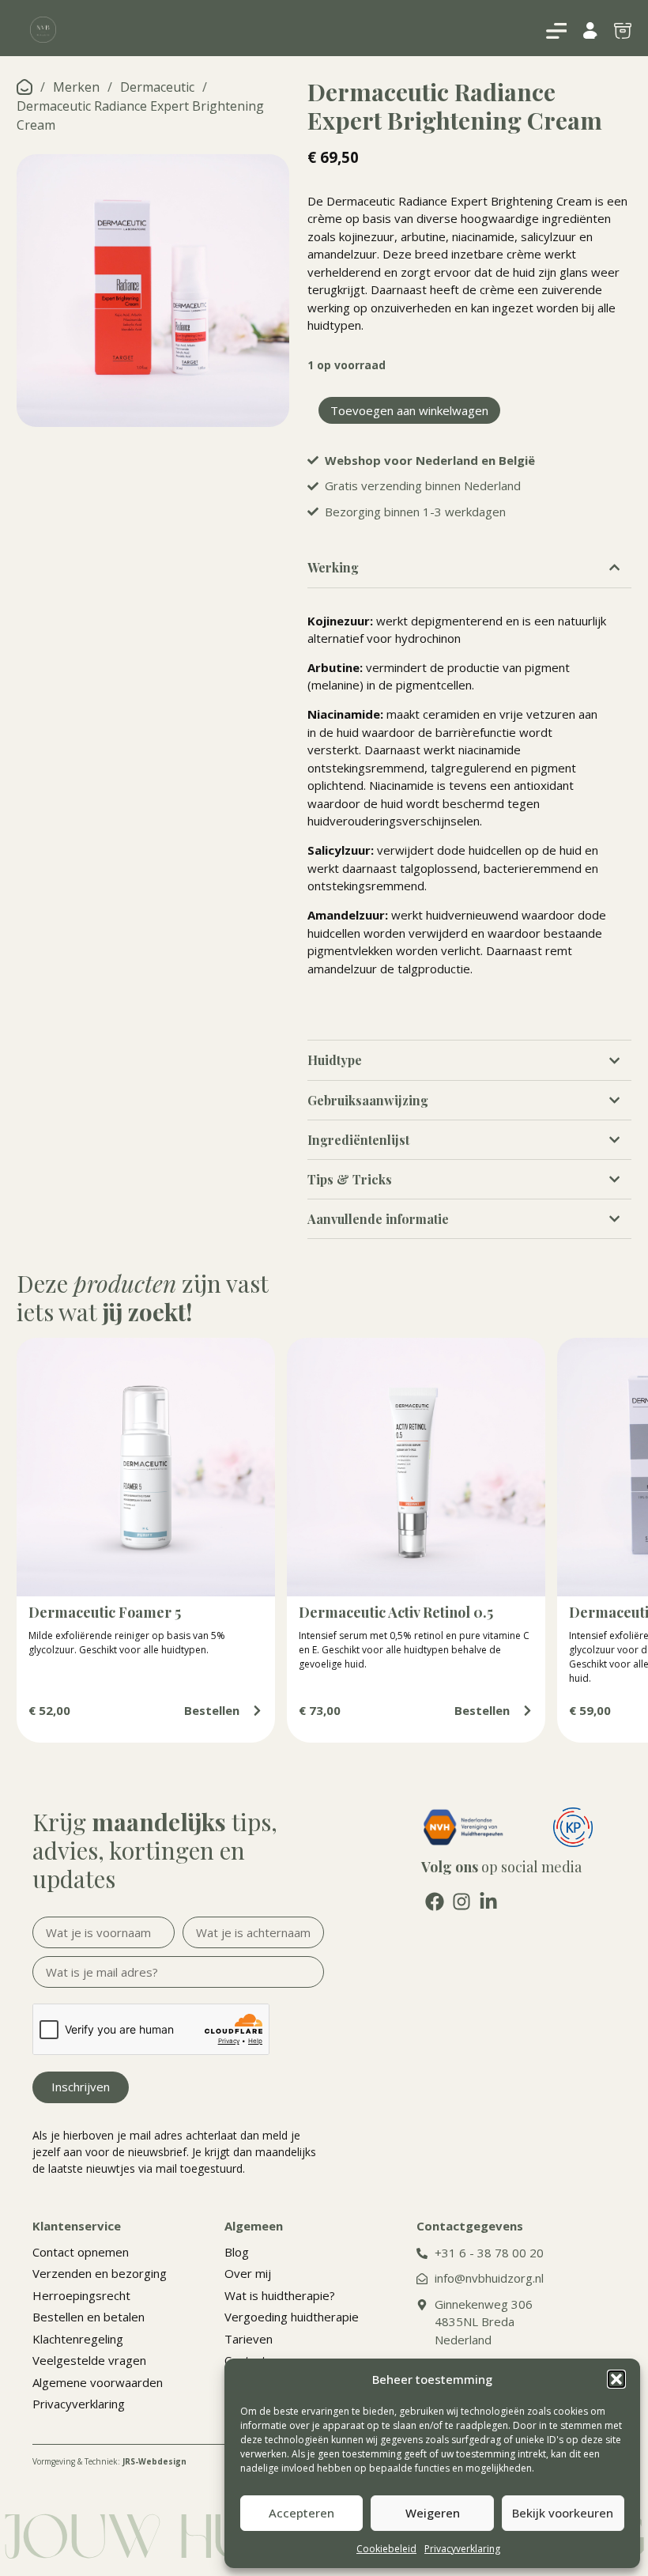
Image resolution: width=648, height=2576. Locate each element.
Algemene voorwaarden (98, 2382)
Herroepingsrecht (81, 2295)
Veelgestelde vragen (89, 2360)
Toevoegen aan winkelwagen (409, 410)
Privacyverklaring (462, 2549)
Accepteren (301, 2513)
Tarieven (249, 2339)
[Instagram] (462, 1902)
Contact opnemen (81, 2252)
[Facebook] (435, 1902)
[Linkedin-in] (488, 1902)
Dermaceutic (157, 87)
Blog (237, 2252)
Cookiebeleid (386, 2549)
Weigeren (433, 2513)
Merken (76, 87)
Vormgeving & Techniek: (109, 2461)
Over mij (248, 2273)
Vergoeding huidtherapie (292, 2317)
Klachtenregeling (78, 2339)
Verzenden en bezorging (100, 2273)
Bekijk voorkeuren (563, 2513)
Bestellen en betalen (89, 2317)
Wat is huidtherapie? (280, 2295)
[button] (616, 2379)
